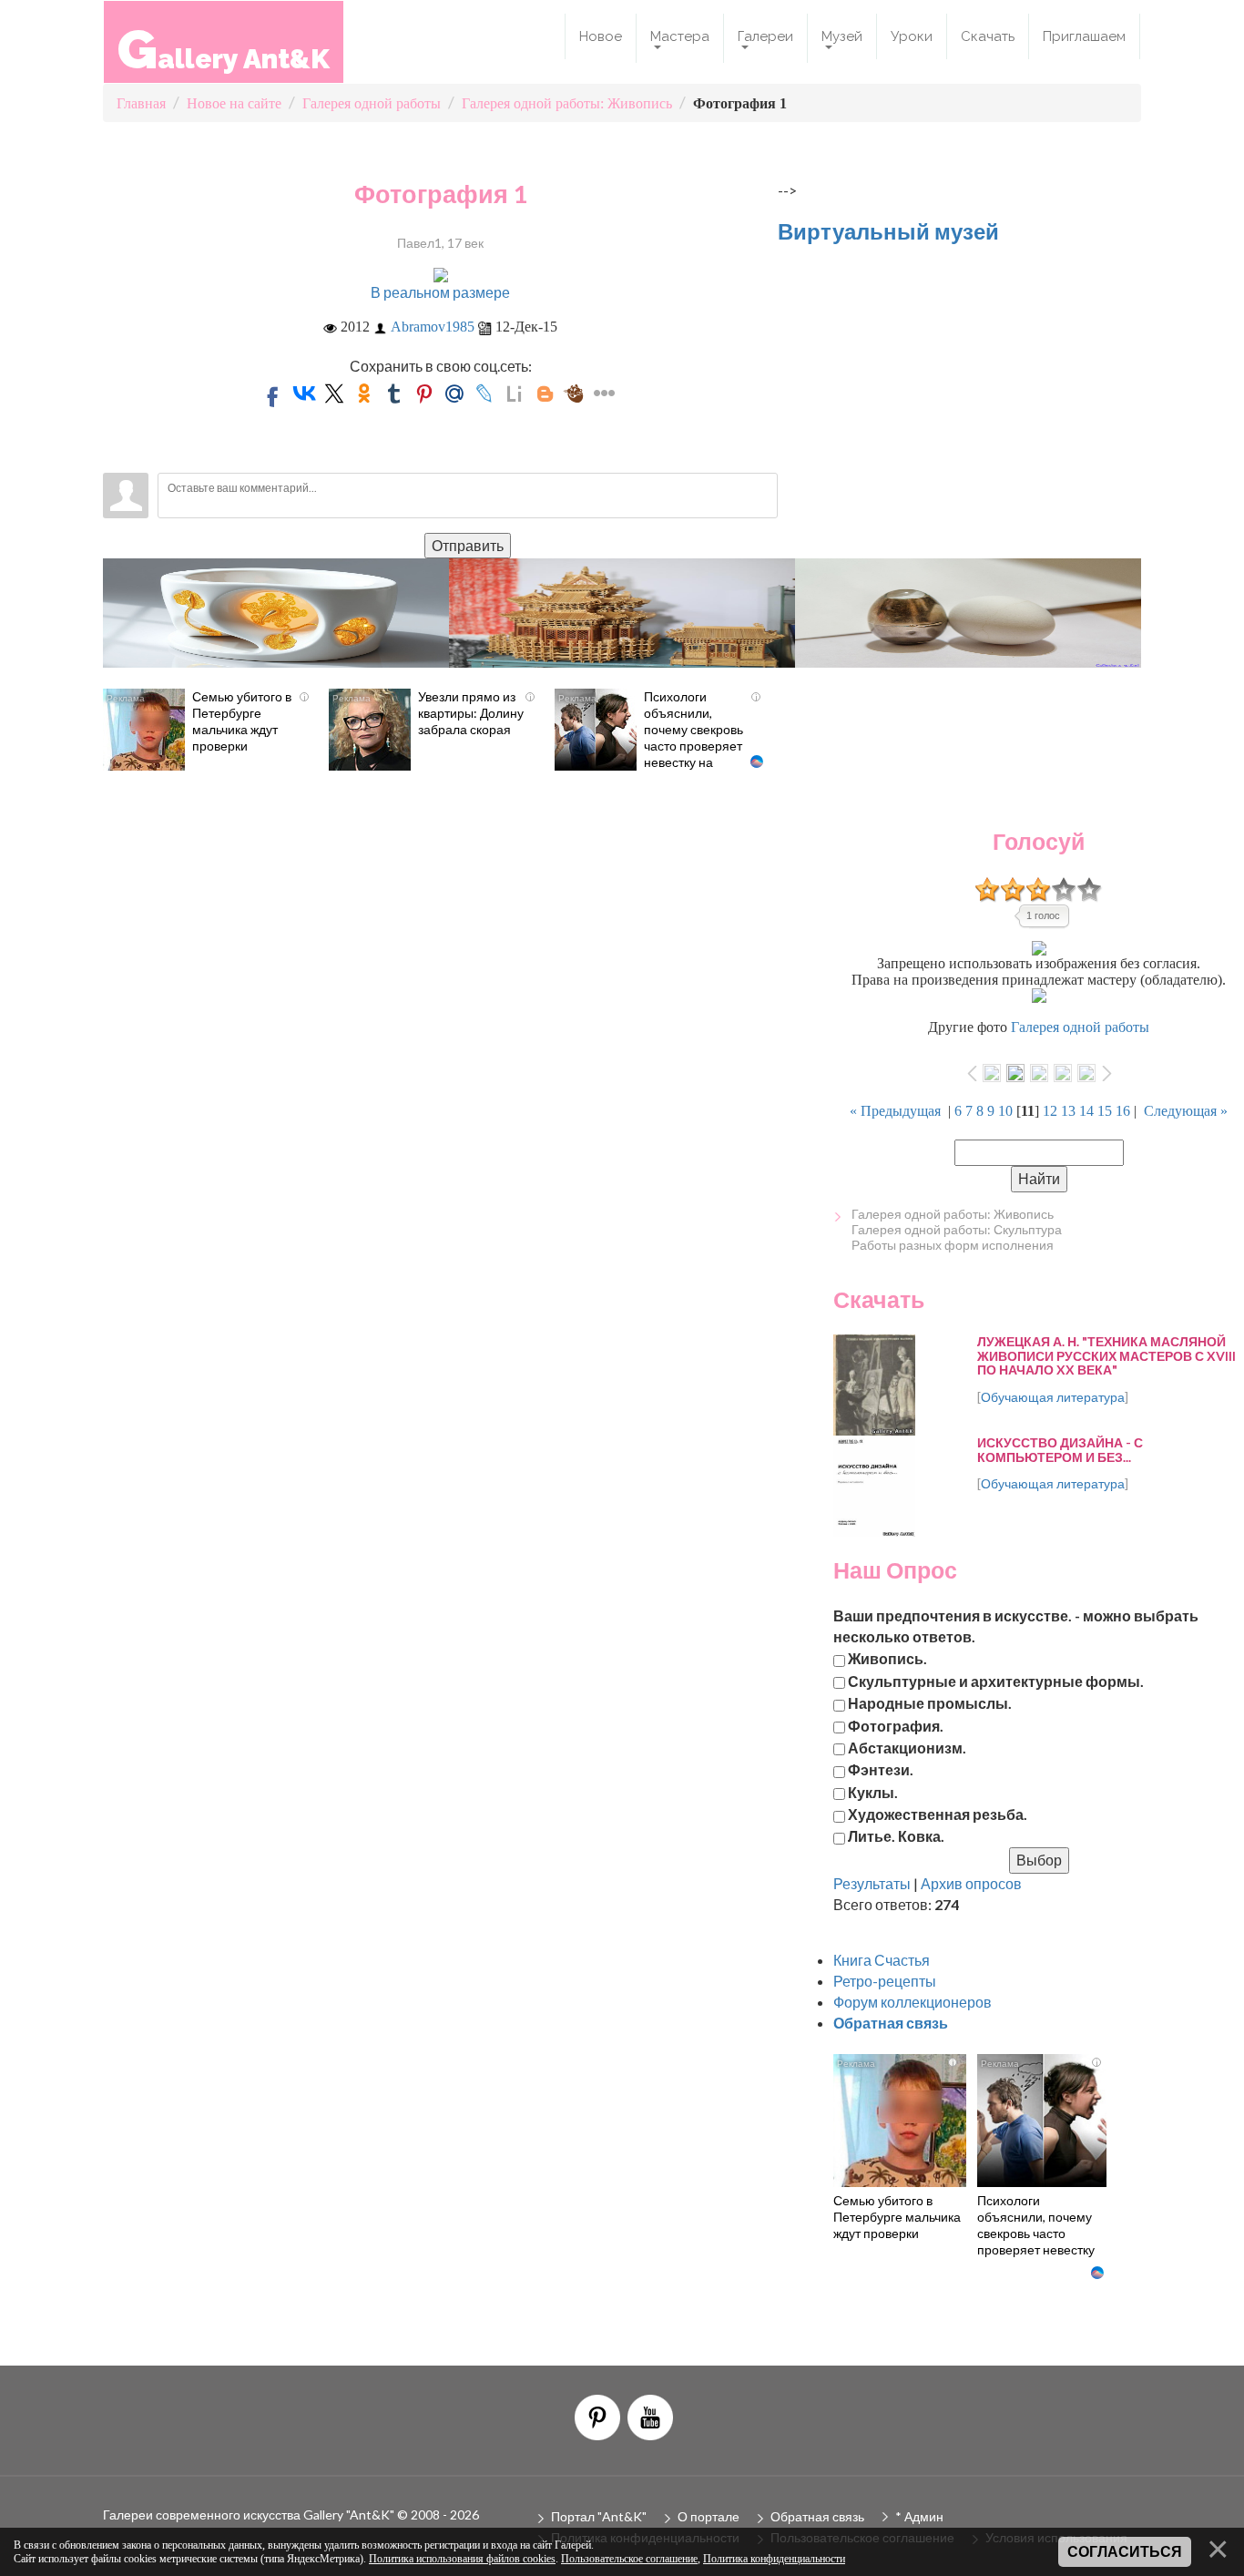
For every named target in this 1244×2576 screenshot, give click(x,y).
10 (1005, 1111)
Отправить (468, 545)
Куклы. (873, 1791)
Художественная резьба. (938, 1814)
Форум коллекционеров (913, 2002)
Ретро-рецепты (885, 1981)
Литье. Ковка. (896, 1836)
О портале (709, 2516)
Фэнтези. (881, 1769)
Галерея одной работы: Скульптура (957, 1229)
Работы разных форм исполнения (953, 1245)
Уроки (912, 36)
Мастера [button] (680, 36)
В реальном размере (440, 292)
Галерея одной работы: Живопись (953, 1214)
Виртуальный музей (888, 231)
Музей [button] (842, 36)
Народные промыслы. (930, 1703)
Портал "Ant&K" (599, 2516)
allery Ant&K (224, 49)
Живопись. (887, 1658)
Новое (601, 36)
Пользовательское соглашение (629, 2559)
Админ (924, 2516)
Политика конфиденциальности (774, 2559)
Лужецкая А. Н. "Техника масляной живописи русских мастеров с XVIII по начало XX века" (1106, 1355)
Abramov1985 (433, 327)
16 (1123, 1111)
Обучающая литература (1053, 1397)
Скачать (988, 36)
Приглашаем (1084, 36)
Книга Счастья (882, 1960)
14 (1086, 1111)
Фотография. (896, 1725)
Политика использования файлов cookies (462, 2559)
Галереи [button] (765, 36)
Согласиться (1125, 2552)
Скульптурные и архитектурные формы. (996, 1680)
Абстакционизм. (907, 1748)
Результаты (872, 1883)
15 (1105, 1111)
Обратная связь (817, 2516)
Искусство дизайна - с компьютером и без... (1060, 1449)
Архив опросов (971, 1883)
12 (1050, 1111)
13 (1068, 1111)
